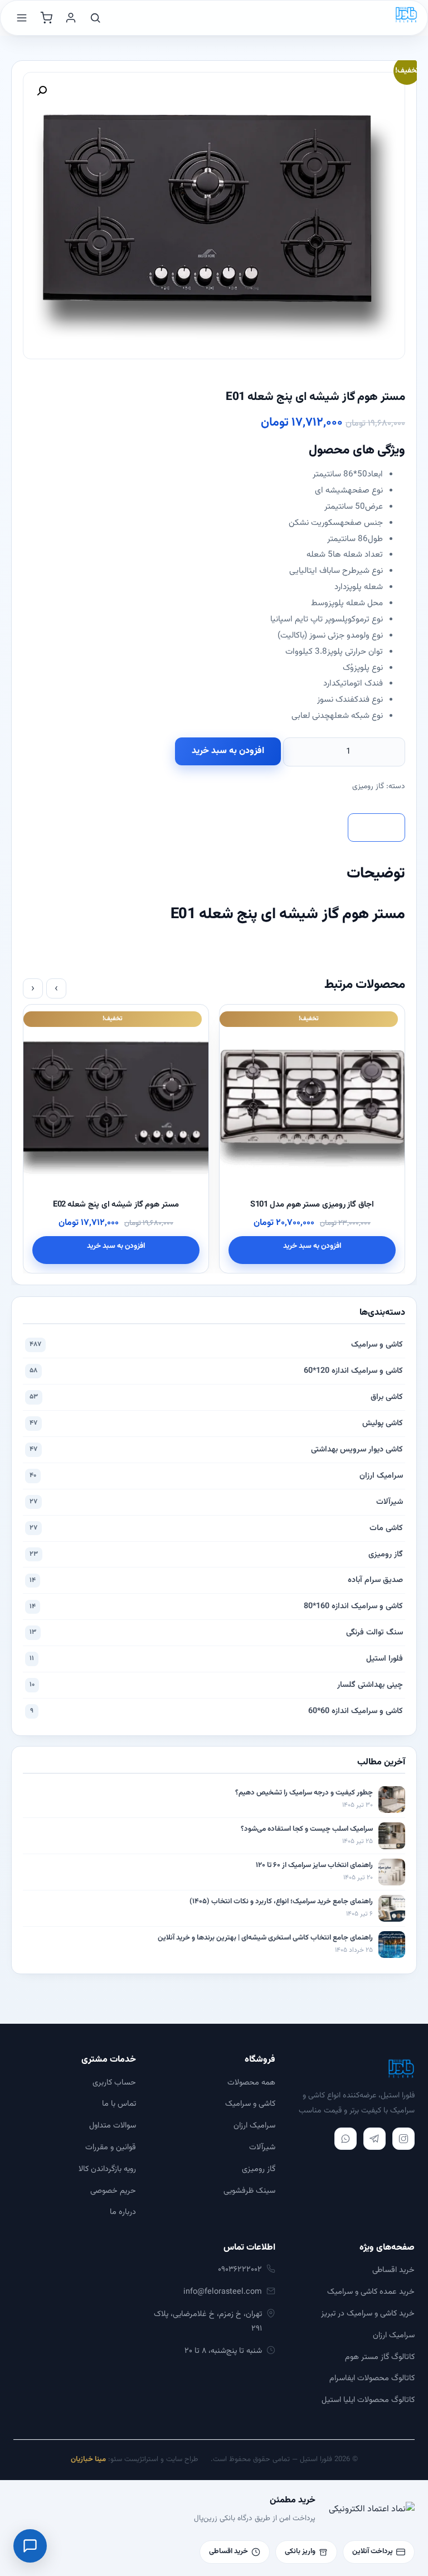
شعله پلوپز (364, 587)
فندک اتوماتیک (359, 683)
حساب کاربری (114, 2083)
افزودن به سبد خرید (228, 751)
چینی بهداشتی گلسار (216, 1685)
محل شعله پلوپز (356, 603)
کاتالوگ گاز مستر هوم (380, 2357)
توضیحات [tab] (376, 827)
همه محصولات (251, 2083)
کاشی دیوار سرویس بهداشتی (216, 1449)
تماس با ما (119, 2104)
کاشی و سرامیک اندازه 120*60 (216, 1371)
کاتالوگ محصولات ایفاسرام (372, 2378)
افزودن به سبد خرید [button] (312, 1246)
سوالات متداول (113, 2126)
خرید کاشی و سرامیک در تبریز (368, 2314)
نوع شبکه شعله (356, 716)
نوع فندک (369, 700)
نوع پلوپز (368, 668)
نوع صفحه (365, 490)
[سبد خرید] (46, 18)
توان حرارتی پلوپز (355, 652)
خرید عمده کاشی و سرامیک (371, 2292)
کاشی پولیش (216, 1423)
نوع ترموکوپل (363, 619)
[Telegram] (374, 2139)
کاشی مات (216, 1528)
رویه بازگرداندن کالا (107, 2169)
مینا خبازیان (88, 2459)
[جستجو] (95, 18)
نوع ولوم (369, 635)
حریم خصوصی (113, 2191)
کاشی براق (216, 1397)
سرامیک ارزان (216, 1476)
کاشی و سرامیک (216, 1345)
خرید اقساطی (393, 2270)
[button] (42, 91)
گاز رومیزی (368, 786)
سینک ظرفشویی (249, 2191)
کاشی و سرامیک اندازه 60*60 (217, 1711)
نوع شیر (369, 571)
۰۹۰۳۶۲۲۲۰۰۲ (240, 2269)
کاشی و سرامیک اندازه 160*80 (216, 1606)
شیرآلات (216, 1502)
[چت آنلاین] (30, 2546)
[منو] (22, 18)
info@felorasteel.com (223, 2292)
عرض (374, 506)
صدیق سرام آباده (216, 1580)
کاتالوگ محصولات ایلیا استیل (368, 2400)
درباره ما (123, 2212)
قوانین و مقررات (111, 2147)
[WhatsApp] (346, 2139)
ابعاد (375, 474)
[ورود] (71, 18)
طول (375, 539)
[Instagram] (403, 2139)
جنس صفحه (361, 523)
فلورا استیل (216, 1659)
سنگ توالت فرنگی (216, 1632)
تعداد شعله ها (358, 554)
